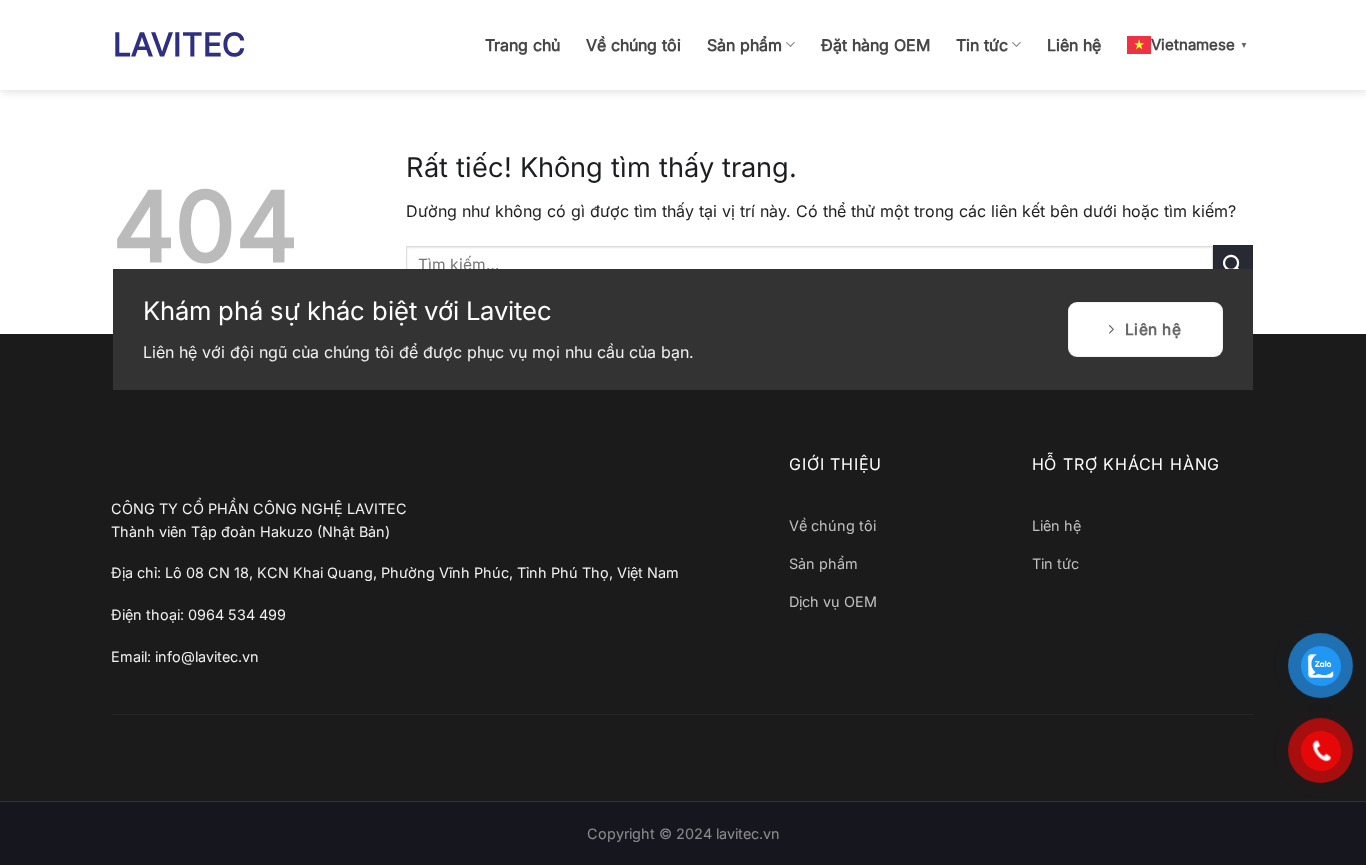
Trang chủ (522, 45)
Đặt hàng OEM (875, 45)
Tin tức (982, 45)
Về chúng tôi (633, 45)
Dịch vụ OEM (833, 601)
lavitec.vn (748, 833)
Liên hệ (1074, 45)
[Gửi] (1233, 264)
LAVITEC (179, 45)
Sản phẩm (744, 45)
